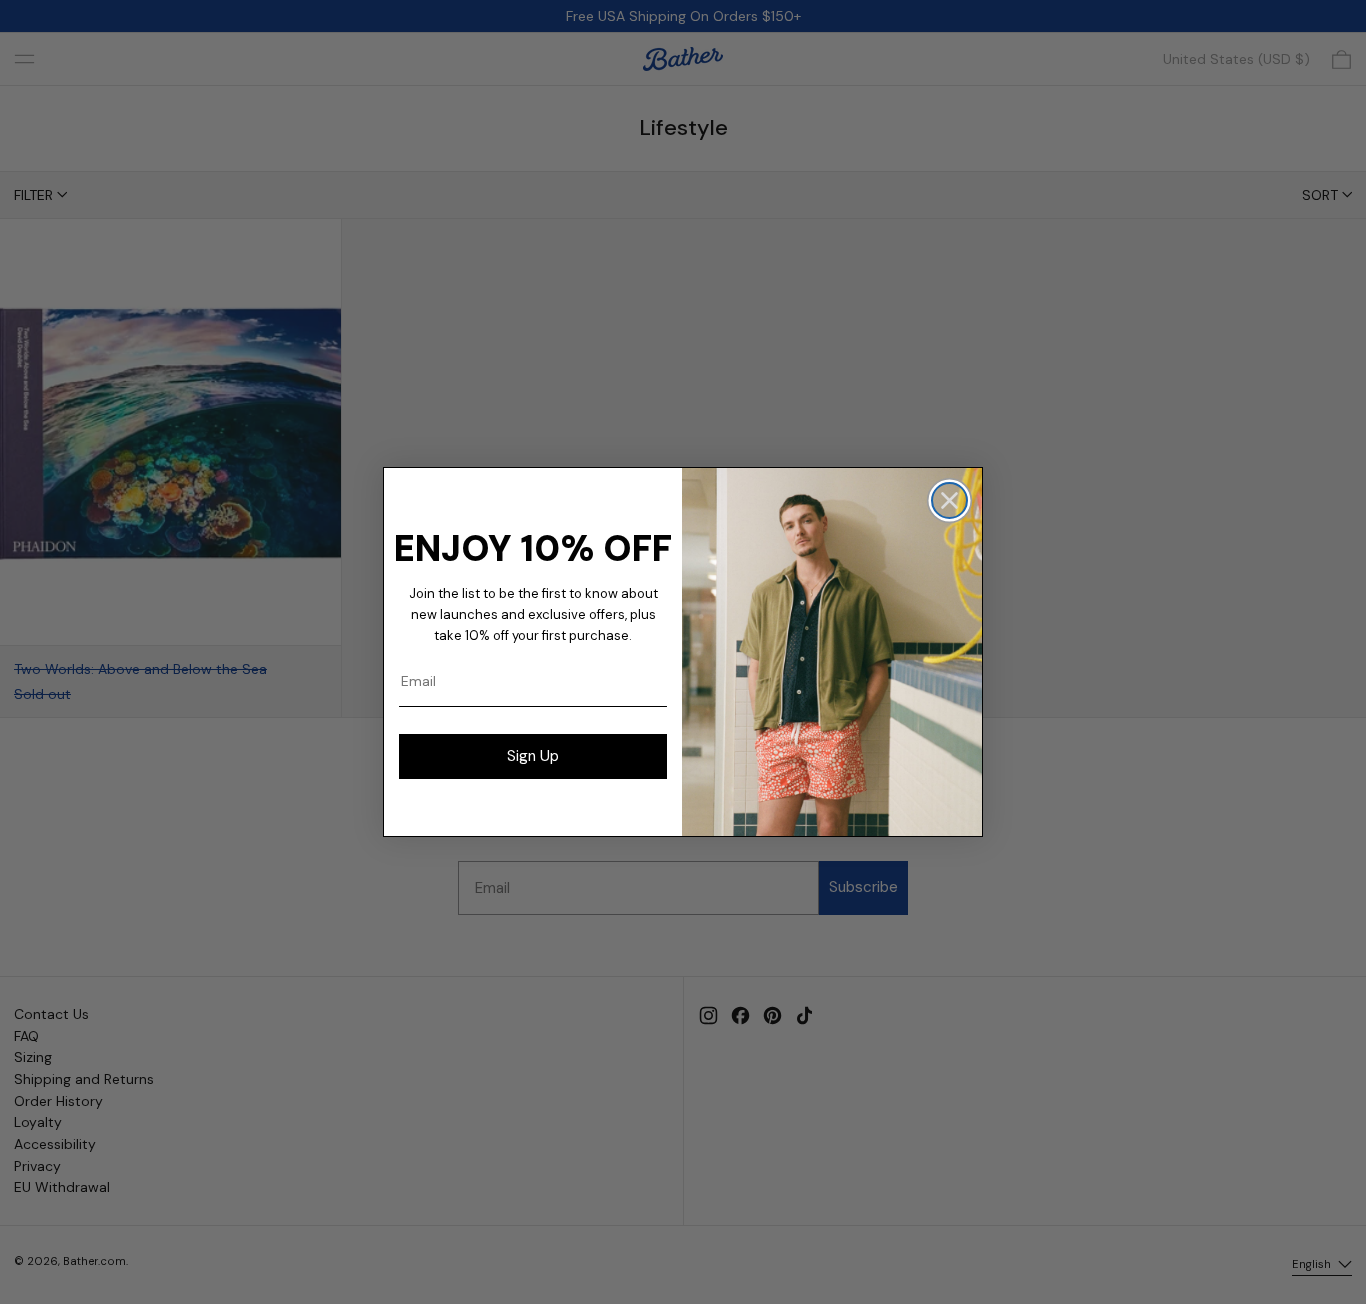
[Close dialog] (949, 500)
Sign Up (533, 756)
